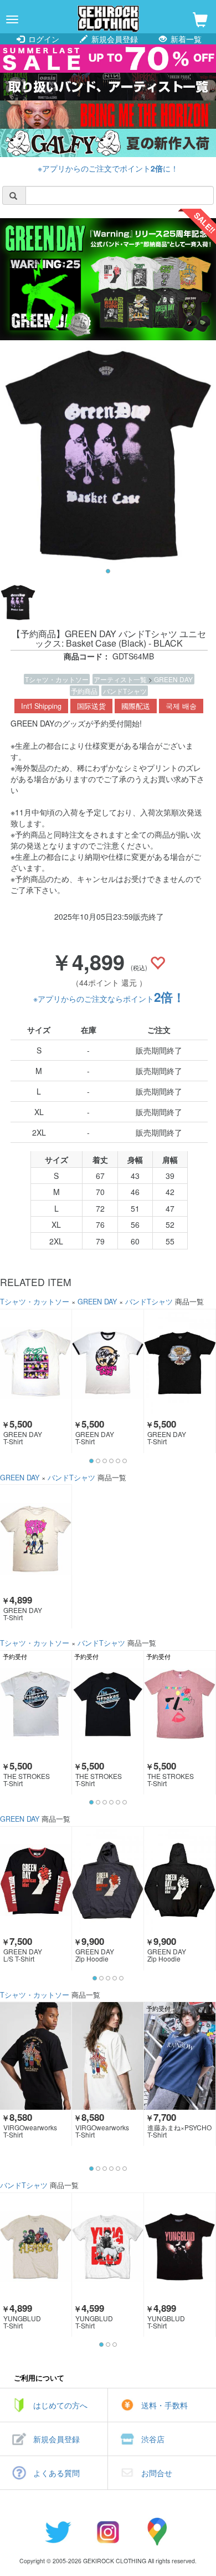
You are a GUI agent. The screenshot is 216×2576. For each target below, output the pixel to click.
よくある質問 (56, 2473)
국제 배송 (181, 706)
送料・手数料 (164, 2405)
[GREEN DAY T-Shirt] (36, 1363)
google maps (158, 2532)
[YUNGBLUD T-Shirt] (36, 2247)
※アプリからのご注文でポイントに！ (108, 168)
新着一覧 (185, 39)
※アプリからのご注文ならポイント (109, 999)
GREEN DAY (173, 679)
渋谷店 (153, 2439)
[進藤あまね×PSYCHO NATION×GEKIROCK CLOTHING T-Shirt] (180, 2056)
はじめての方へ (60, 2405)
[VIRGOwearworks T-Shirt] (36, 2056)
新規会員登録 (114, 39)
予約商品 (84, 691)
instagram (108, 2532)
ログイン (43, 39)
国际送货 (91, 706)
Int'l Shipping (41, 706)
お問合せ (157, 2473)
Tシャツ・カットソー (57, 679)
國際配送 (136, 706)
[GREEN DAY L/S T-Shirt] (36, 1880)
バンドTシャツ (125, 691)
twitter (58, 2532)
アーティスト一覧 (121, 679)
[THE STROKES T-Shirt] (36, 1704)
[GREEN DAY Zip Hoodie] (108, 1880)
